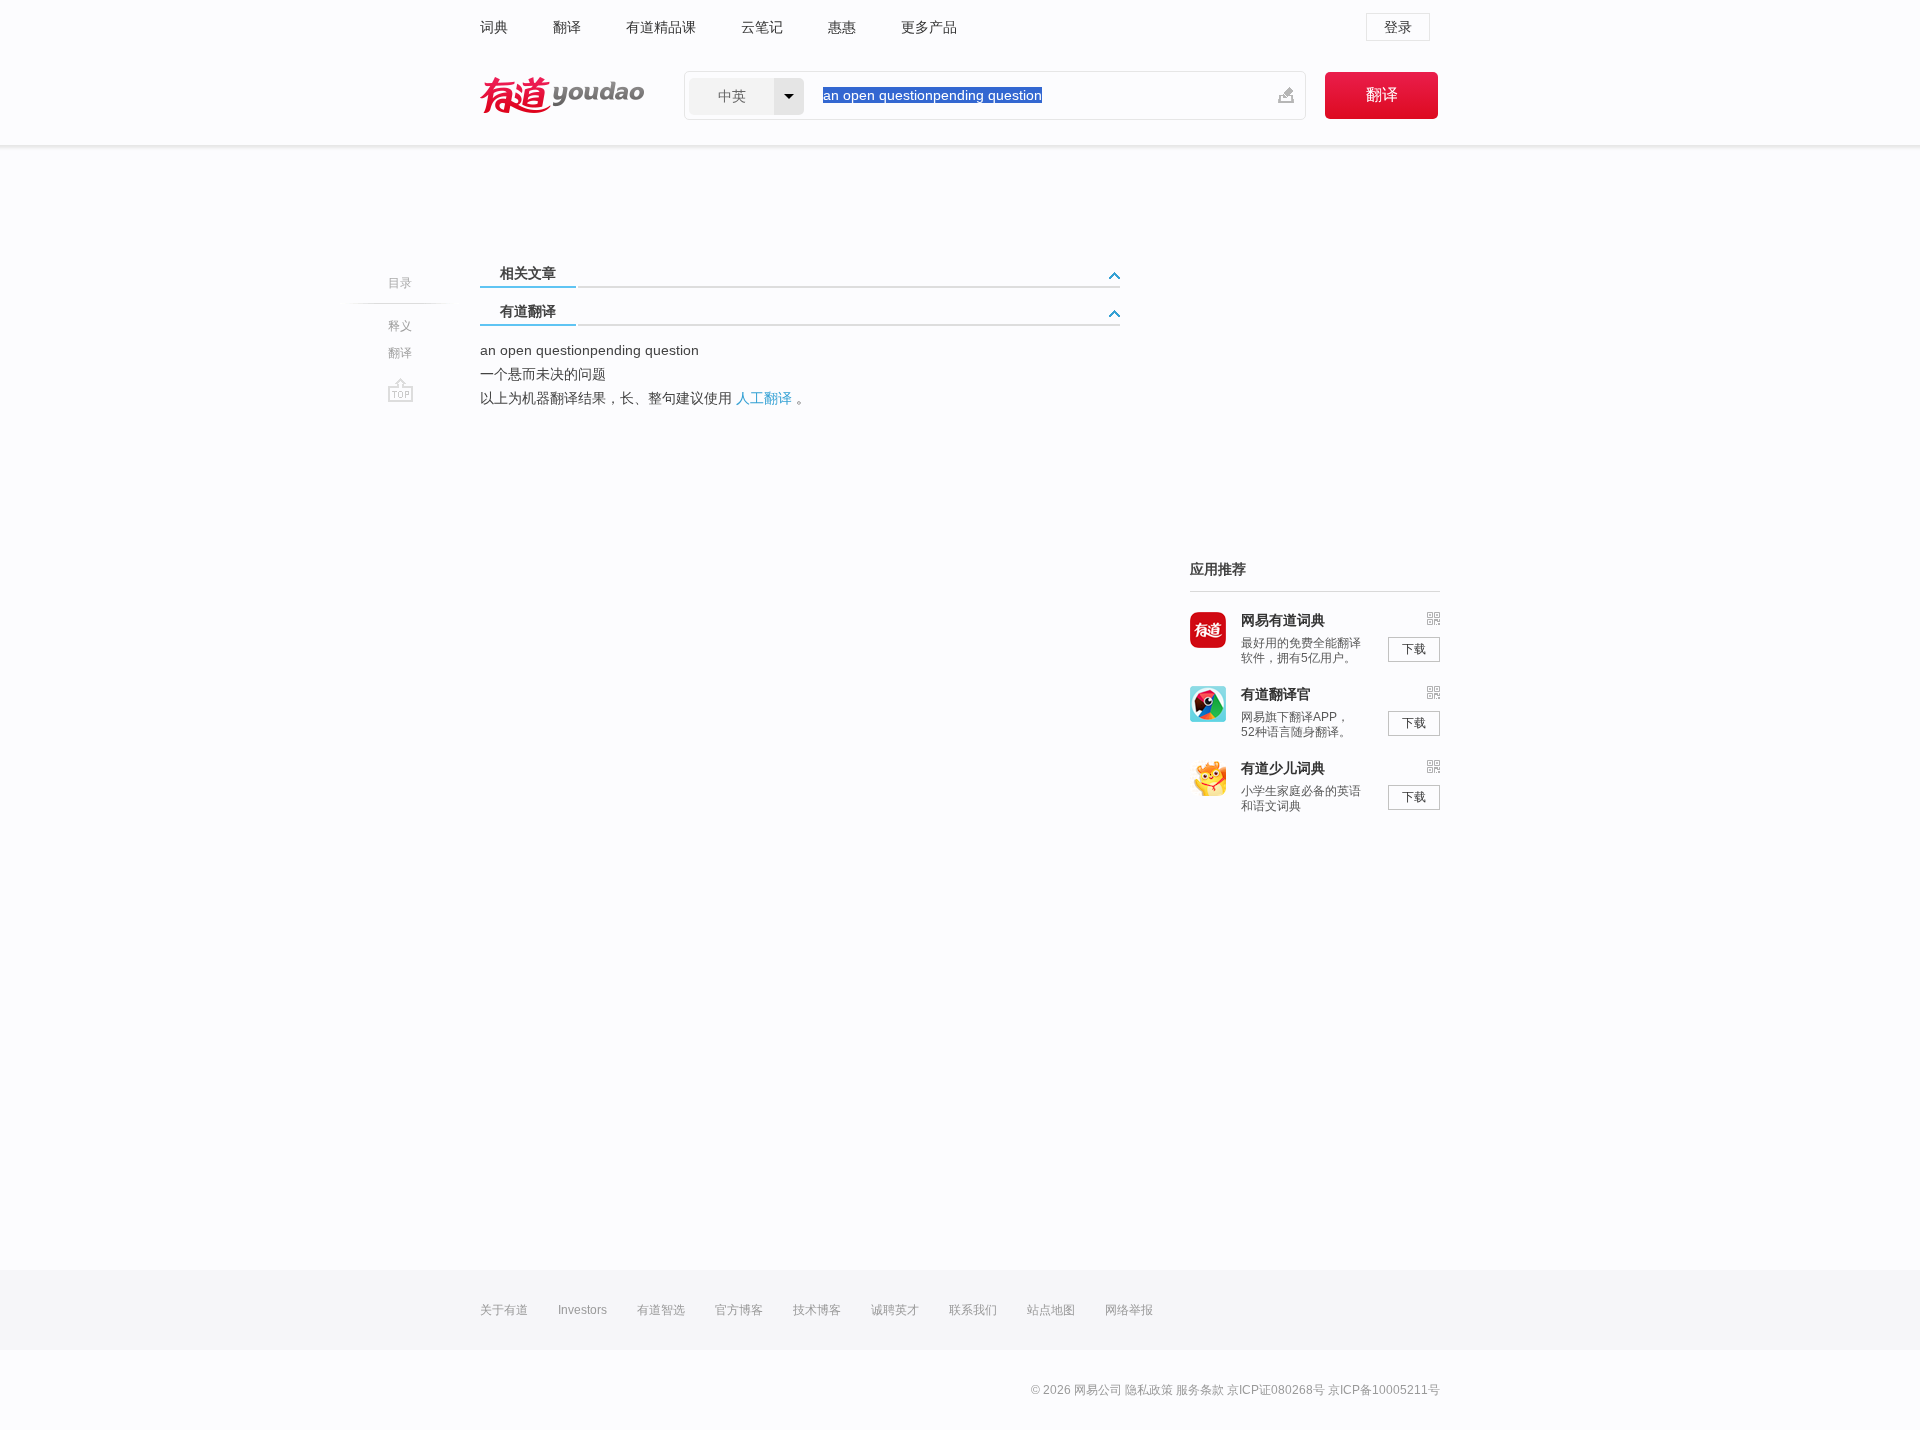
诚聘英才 (895, 1310)
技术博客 (817, 1310)
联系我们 (973, 1310)
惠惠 (842, 27)
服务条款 (1200, 1390)
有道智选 (661, 1310)
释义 (400, 326)
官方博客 (739, 1310)
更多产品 (929, 27)
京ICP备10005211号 (1384, 1390)
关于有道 (504, 1310)
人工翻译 (764, 398)
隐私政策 (1149, 1390)
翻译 (567, 27)
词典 (494, 27)
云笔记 (762, 27)
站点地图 (1051, 1310)
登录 (1398, 27)
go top (400, 390)
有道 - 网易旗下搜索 (562, 95)
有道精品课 (661, 27)
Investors (582, 1310)
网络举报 (1129, 1310)
